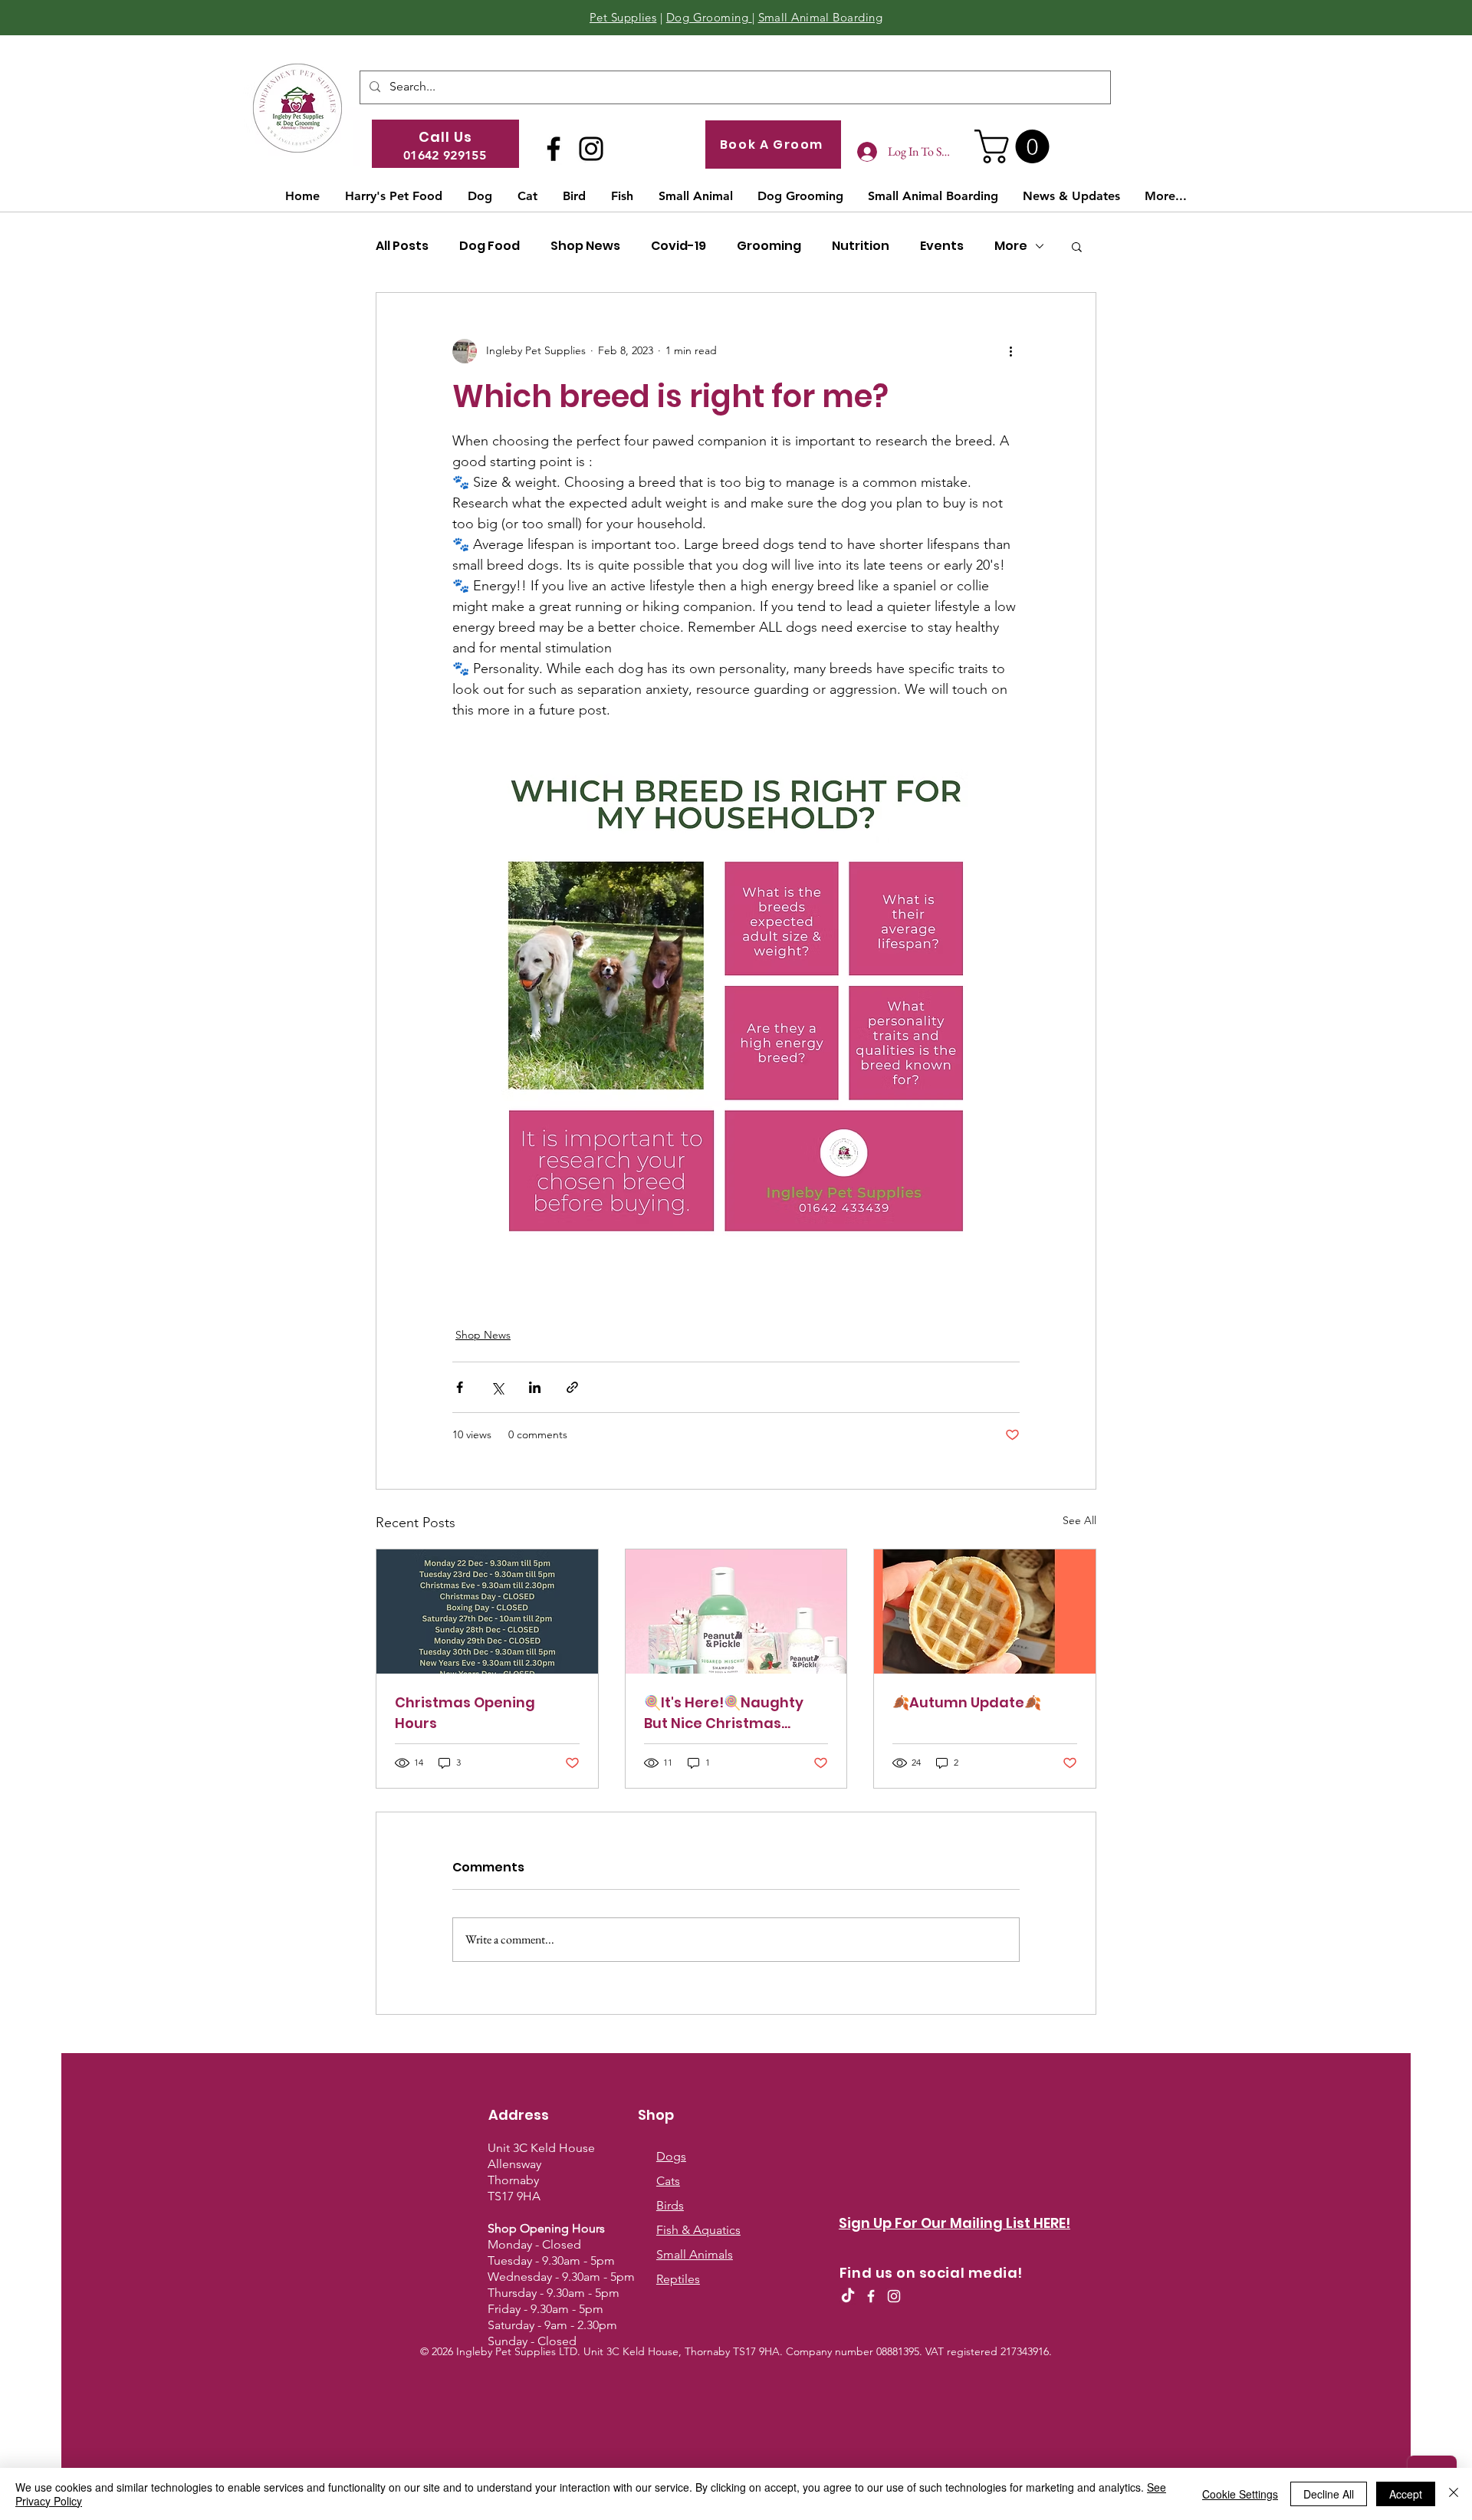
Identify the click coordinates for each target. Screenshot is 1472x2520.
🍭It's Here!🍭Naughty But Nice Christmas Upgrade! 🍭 (724, 1713)
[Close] (1454, 2494)
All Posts (402, 246)
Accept (1406, 2494)
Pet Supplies (623, 17)
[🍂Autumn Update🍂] (985, 1612)
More (1011, 246)
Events (942, 246)
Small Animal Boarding (820, 17)
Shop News (585, 246)
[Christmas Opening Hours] (487, 1612)
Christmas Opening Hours (465, 1713)
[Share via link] (572, 1387)
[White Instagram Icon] (894, 2296)
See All (1079, 1520)
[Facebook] (554, 149)
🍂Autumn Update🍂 (967, 1702)
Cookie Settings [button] (1240, 2494)
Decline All (1329, 2494)
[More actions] (1010, 351)
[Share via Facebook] (460, 1387)
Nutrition (861, 246)
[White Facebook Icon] (871, 2296)
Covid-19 (678, 246)
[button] (1016, 146)
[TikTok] (848, 2296)
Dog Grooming (709, 17)
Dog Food (490, 246)
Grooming (769, 246)
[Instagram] (591, 149)
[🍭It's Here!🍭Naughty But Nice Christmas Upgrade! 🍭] (736, 1612)
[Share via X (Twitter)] (497, 1387)
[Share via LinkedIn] (535, 1387)
